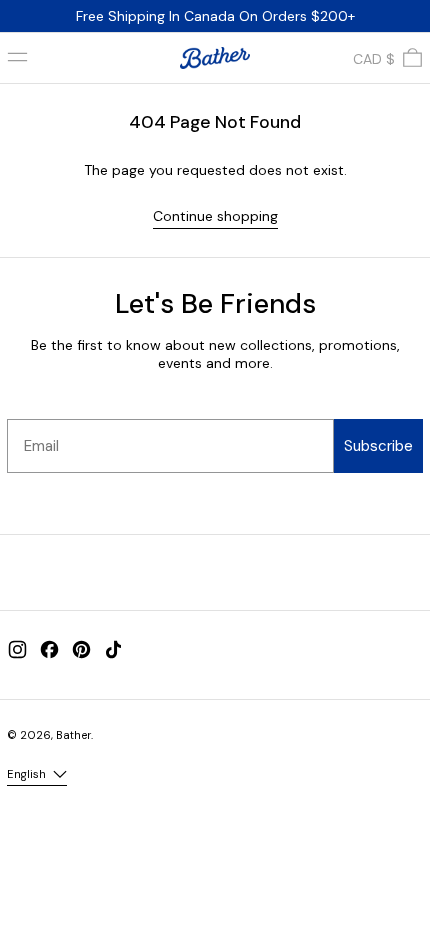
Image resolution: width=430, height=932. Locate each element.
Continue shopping (215, 216)
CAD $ (374, 59)
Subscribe (378, 446)
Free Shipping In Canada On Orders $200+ (215, 16)
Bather (73, 735)
